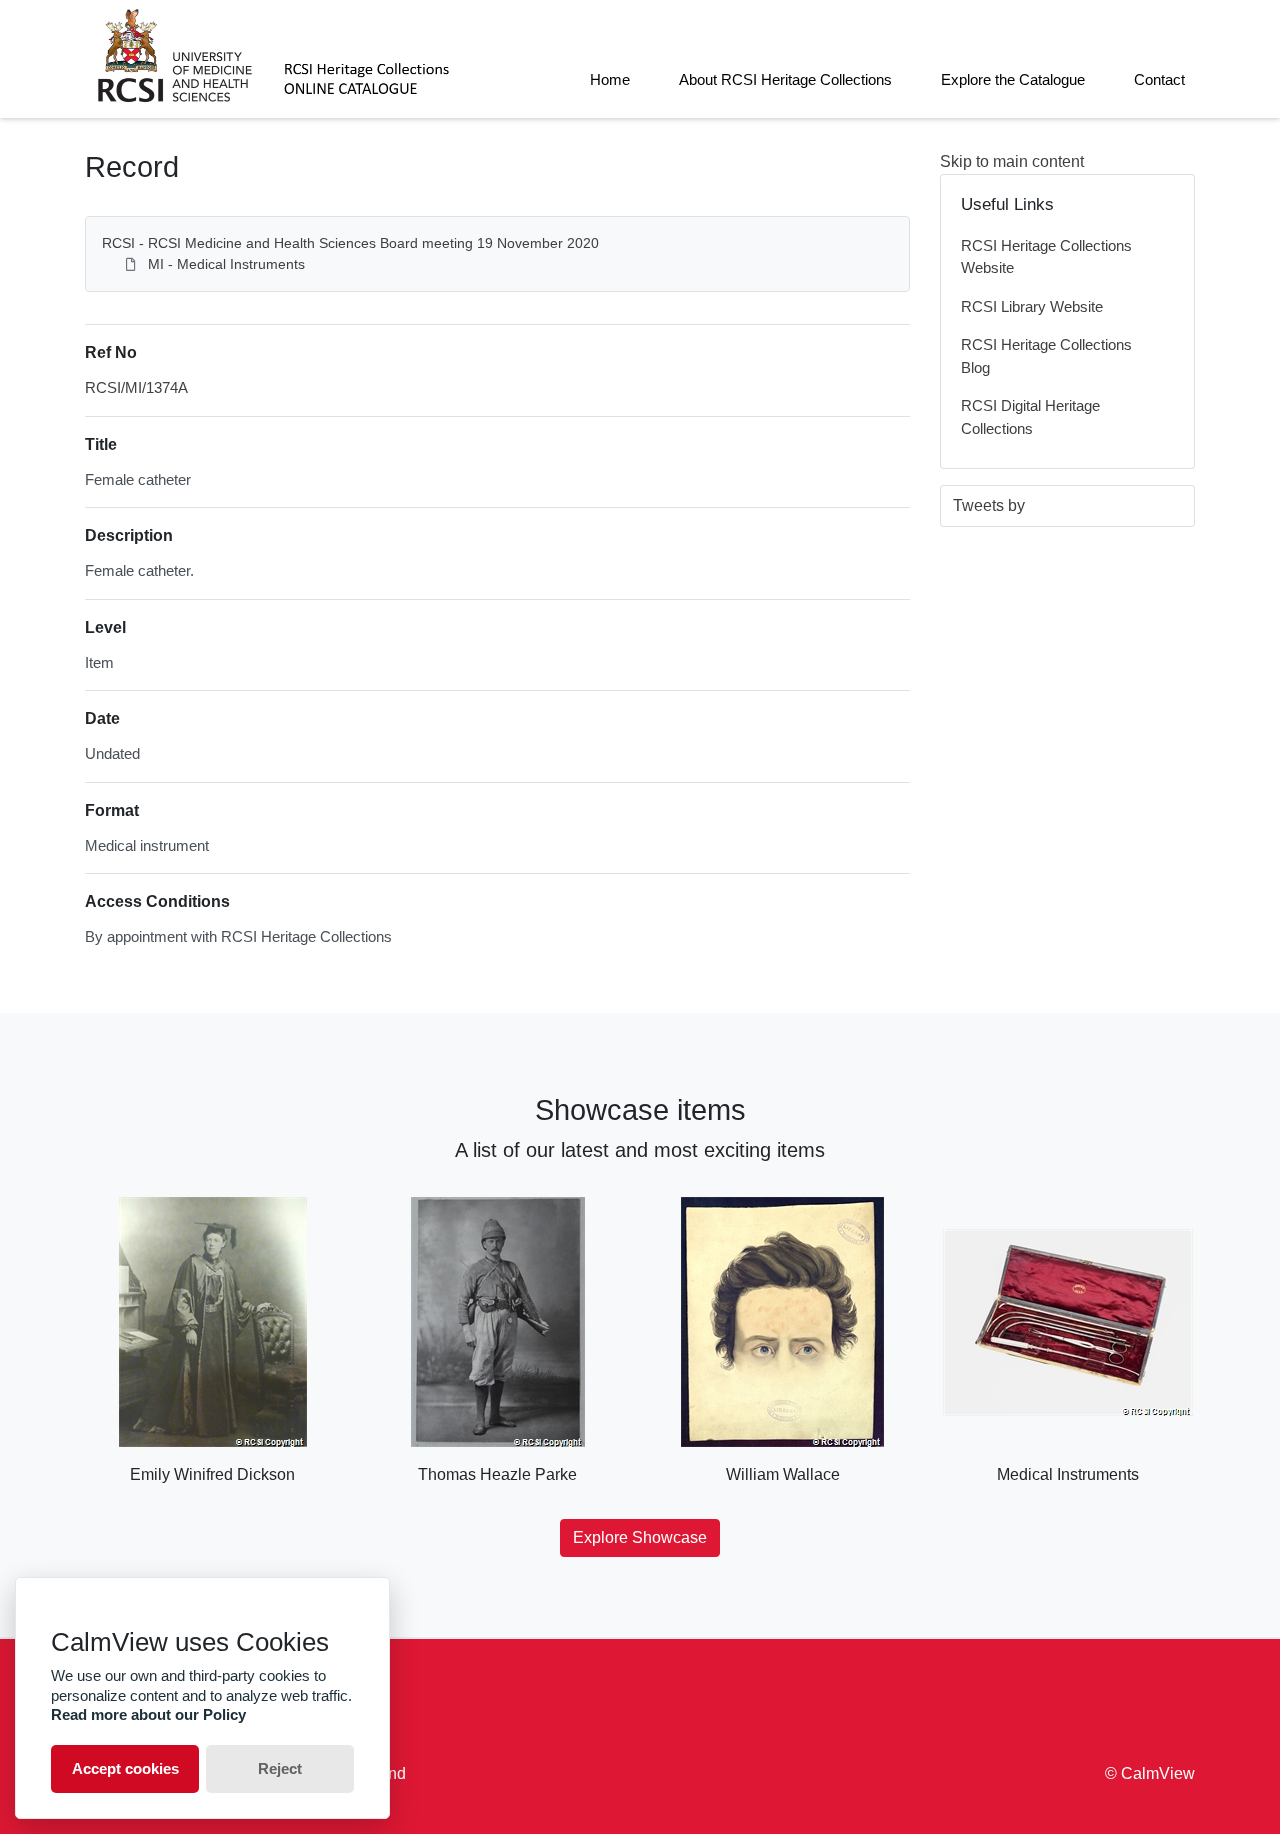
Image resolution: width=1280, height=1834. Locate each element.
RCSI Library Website (1032, 306)
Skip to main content (1012, 161)
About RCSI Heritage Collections (785, 79)
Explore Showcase (640, 1537)
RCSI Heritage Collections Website (1046, 257)
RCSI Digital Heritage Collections (1030, 417)
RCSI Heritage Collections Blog (1046, 356)
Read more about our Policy (148, 1714)
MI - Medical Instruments (226, 264)
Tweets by (989, 505)
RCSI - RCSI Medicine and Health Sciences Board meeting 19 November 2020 (350, 243)
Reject (280, 1768)
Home (610, 79)
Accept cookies (125, 1768)
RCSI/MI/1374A (136, 387)
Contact (1159, 79)
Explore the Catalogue (1013, 79)
